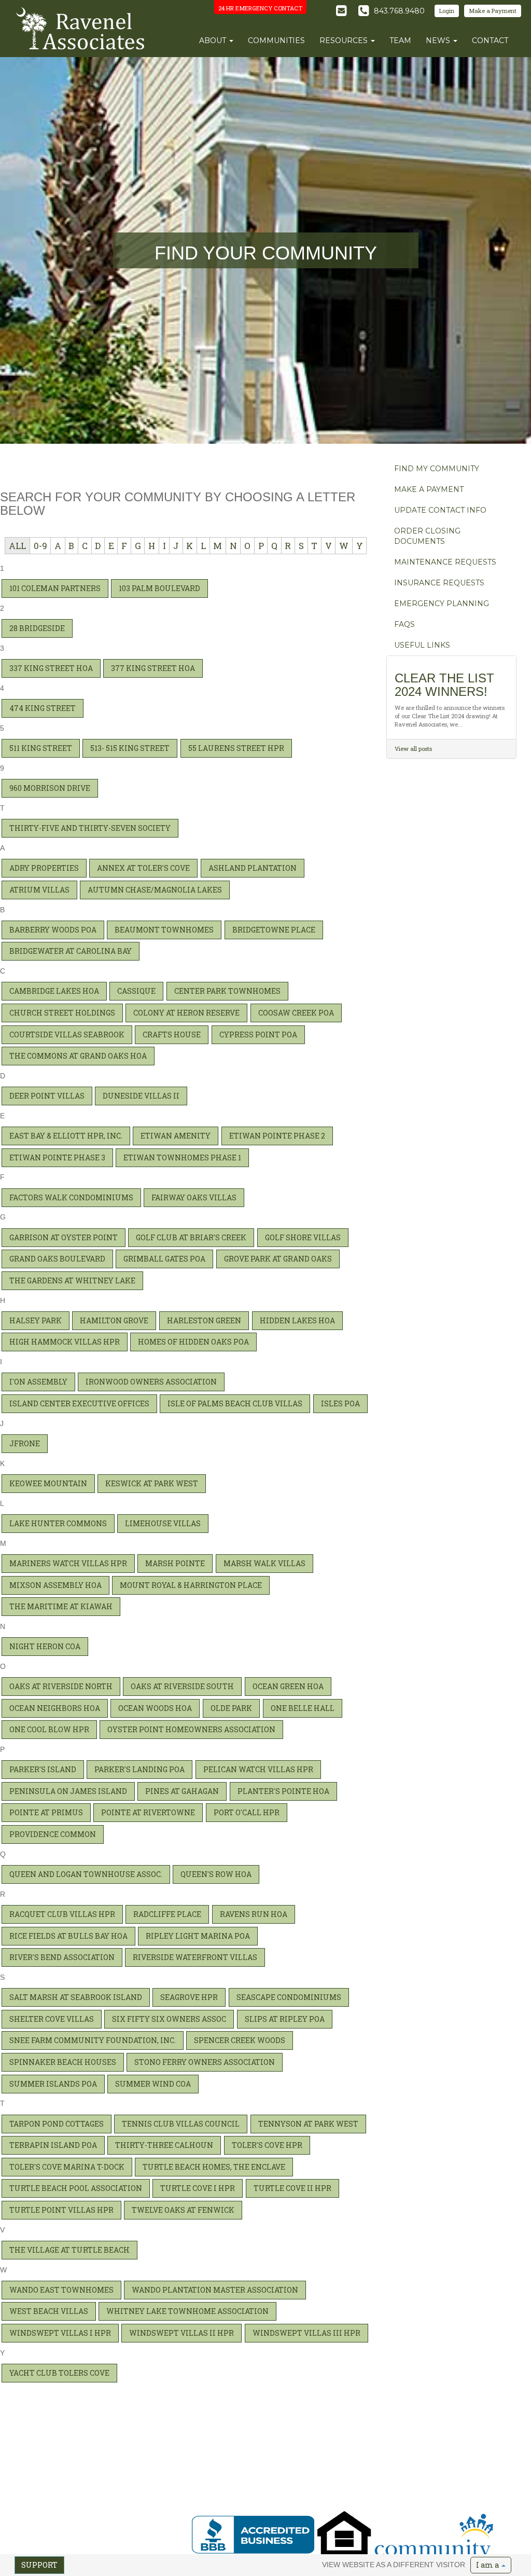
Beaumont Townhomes (164, 930)
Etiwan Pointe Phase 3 (57, 1157)
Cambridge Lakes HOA (54, 991)
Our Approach (351, 2462)
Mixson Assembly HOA (55, 1585)
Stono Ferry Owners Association (205, 2062)
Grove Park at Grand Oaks (278, 1259)
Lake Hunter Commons (58, 1523)
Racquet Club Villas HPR (62, 1914)
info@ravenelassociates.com (66, 2515)
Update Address (268, 2470)
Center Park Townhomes (227, 991)
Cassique (136, 991)
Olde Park (231, 1708)
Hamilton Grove (114, 1320)
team (400, 40)
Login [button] (447, 11)
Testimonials (348, 2478)
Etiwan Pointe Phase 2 (277, 1136)
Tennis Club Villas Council (181, 2124)
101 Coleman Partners (55, 588)
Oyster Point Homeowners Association (191, 1729)
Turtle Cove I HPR (198, 2188)
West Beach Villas (49, 2311)
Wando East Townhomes (61, 2290)
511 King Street (41, 748)
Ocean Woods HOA (155, 1708)
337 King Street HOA (51, 668)
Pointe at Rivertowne (148, 1812)
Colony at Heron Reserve (186, 1013)
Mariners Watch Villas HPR (68, 1563)
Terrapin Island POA (53, 2145)
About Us (209, 2454)
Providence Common (53, 1834)
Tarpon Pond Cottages (57, 2124)
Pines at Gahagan (182, 1791)
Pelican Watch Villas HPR (258, 1769)
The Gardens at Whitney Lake (72, 1280)
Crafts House (172, 1034)
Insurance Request (454, 2462)
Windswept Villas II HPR (181, 2333)
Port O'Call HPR (247, 1812)
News (204, 2487)
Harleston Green (204, 1320)
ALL (17, 546)
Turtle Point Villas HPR (61, 2210)
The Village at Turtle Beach (69, 2250)
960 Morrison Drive (50, 788)
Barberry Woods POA (53, 930)
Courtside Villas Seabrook (67, 1034)
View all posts (413, 749)
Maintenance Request (458, 2470)
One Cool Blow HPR (49, 1729)
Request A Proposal (358, 2454)
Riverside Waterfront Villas (195, 1957)
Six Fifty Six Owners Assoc (169, 2019)
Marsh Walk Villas (264, 1563)
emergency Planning (442, 604)
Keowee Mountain (48, 1483)
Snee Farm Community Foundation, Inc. (93, 2040)
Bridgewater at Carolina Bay (71, 951)
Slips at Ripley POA (285, 2019)
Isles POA (340, 1403)
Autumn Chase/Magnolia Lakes (155, 890)
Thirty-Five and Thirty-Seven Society (90, 828)
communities (276, 40)
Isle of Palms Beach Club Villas (235, 1403)
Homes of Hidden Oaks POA (193, 1342)
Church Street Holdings (62, 1013)
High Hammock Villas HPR (65, 1342)
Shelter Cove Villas (52, 2019)
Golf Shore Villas (303, 1237)
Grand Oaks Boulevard (57, 1259)
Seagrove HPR (189, 1997)
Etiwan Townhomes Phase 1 (182, 1157)
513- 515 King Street (130, 748)
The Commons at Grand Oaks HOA (78, 1056)
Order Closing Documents (282, 2478)
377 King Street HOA (153, 668)
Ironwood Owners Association (151, 1382)
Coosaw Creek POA (296, 1013)
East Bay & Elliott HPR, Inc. (66, 1136)
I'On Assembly (38, 1382)
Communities (215, 2462)
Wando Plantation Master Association (215, 2290)
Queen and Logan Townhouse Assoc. (86, 1874)
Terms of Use (88, 2553)
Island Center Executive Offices (79, 1403)
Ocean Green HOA (288, 1686)
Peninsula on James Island (68, 1791)
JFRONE (25, 1443)
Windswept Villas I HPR (60, 2333)
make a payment (429, 489)
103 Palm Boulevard (159, 588)
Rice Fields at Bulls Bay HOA (68, 1936)
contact (490, 40)
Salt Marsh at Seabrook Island (76, 1997)
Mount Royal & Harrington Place (191, 1585)
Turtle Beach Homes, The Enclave (214, 2167)
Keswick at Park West (152, 1483)
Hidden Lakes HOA (297, 1320)
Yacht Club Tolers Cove (59, 2373)
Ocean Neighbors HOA (55, 1708)
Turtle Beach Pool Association (76, 2188)
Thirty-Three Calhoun (164, 2145)
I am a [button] (488, 2565)
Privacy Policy (46, 2553)
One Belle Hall (303, 1708)
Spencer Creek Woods (240, 2040)
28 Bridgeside (37, 628)
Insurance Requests (439, 583)
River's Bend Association (62, 1957)
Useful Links (263, 2495)
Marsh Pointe (175, 1563)
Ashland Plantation (253, 868)
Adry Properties (44, 868)
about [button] (214, 40)
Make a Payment (493, 11)
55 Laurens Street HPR (236, 748)
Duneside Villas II (141, 1096)
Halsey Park (36, 1320)
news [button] (439, 40)
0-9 (40, 546)
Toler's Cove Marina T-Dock (67, 2167)
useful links (422, 645)
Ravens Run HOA (254, 1914)
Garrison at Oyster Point (64, 1237)
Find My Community (275, 2454)
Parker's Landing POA (139, 1769)
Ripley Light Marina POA (198, 1936)
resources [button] (345, 40)
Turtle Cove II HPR (292, 2188)
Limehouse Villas (163, 1523)
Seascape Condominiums (289, 1997)
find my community (437, 469)
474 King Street (43, 708)
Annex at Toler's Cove (143, 868)
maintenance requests (445, 562)
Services (207, 2478)
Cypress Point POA (258, 1034)
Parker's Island (43, 1769)
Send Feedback (132, 2553)
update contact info (440, 510)
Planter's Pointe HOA (283, 1791)
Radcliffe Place (167, 1914)
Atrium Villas (39, 890)
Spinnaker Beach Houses (63, 2062)
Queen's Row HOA (216, 1874)
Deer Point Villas (47, 1096)
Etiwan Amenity (176, 1136)
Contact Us (211, 2495)
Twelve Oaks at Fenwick (183, 2210)
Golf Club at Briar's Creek (191, 1237)
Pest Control (444, 2454)
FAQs (404, 624)
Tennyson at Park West (308, 2124)
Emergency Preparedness (464, 2478)
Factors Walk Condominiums (71, 1197)
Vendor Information (455, 2487)
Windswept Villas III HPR (306, 2333)
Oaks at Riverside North (61, 1686)
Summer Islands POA (53, 2084)
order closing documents (427, 536)
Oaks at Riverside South (182, 1686)
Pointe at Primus (46, 1812)
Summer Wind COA (153, 2084)
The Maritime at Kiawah (61, 1606)
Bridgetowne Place (274, 930)
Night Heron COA (45, 1646)
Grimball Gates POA (164, 1259)
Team (204, 2470)
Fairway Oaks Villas (194, 1197)
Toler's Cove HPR (267, 2145)
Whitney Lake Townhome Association (187, 2311)
